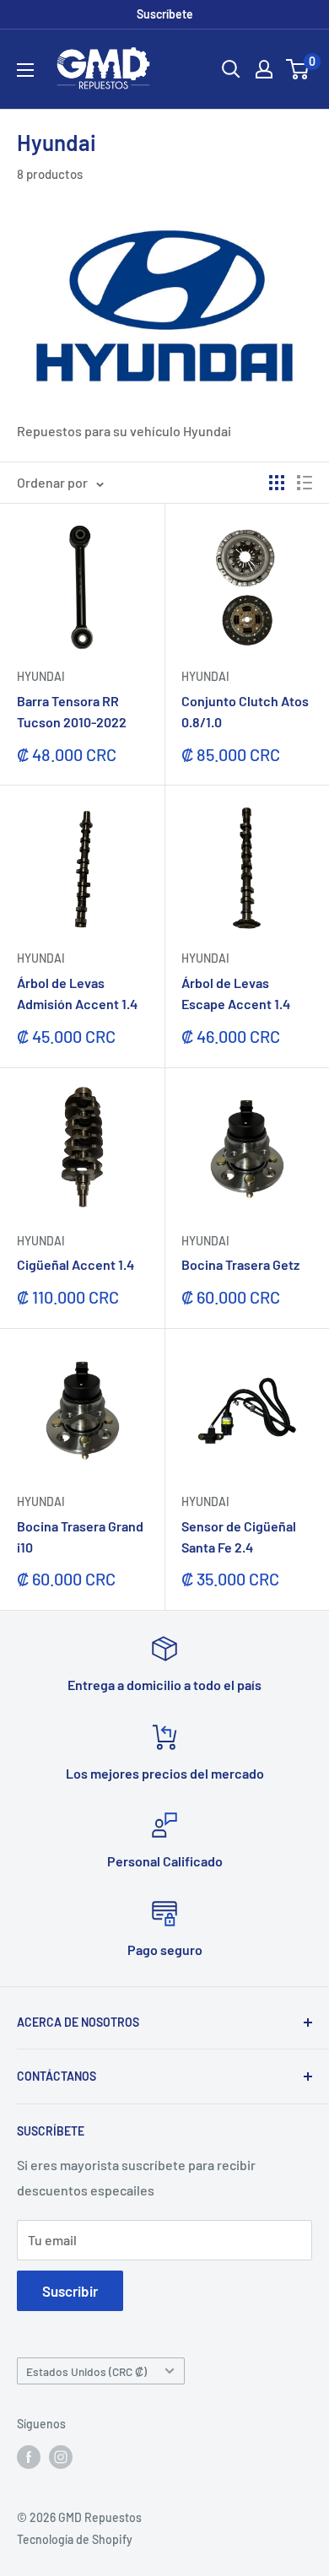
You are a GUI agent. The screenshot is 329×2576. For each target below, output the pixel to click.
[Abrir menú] (25, 70)
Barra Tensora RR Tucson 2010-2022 (72, 711)
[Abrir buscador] (231, 69)
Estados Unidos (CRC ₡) (86, 2371)
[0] (298, 69)
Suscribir (70, 2291)
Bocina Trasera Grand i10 (80, 1536)
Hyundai (41, 676)
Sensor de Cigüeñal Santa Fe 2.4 (239, 1536)
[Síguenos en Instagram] (61, 2457)
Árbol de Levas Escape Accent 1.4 (236, 993)
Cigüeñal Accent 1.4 (76, 1264)
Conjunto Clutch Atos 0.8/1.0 (245, 711)
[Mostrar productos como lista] (305, 483)
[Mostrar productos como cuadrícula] (277, 483)
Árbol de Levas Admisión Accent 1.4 (77, 993)
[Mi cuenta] (264, 69)
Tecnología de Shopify (75, 2539)
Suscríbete (165, 14)
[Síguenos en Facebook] (29, 2457)
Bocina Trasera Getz (240, 1264)
